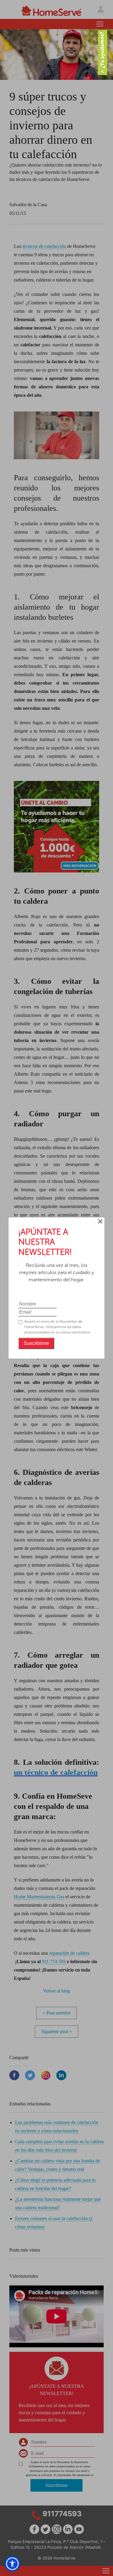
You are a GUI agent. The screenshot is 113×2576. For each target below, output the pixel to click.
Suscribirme (36, 1343)
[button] (12, 2564)
